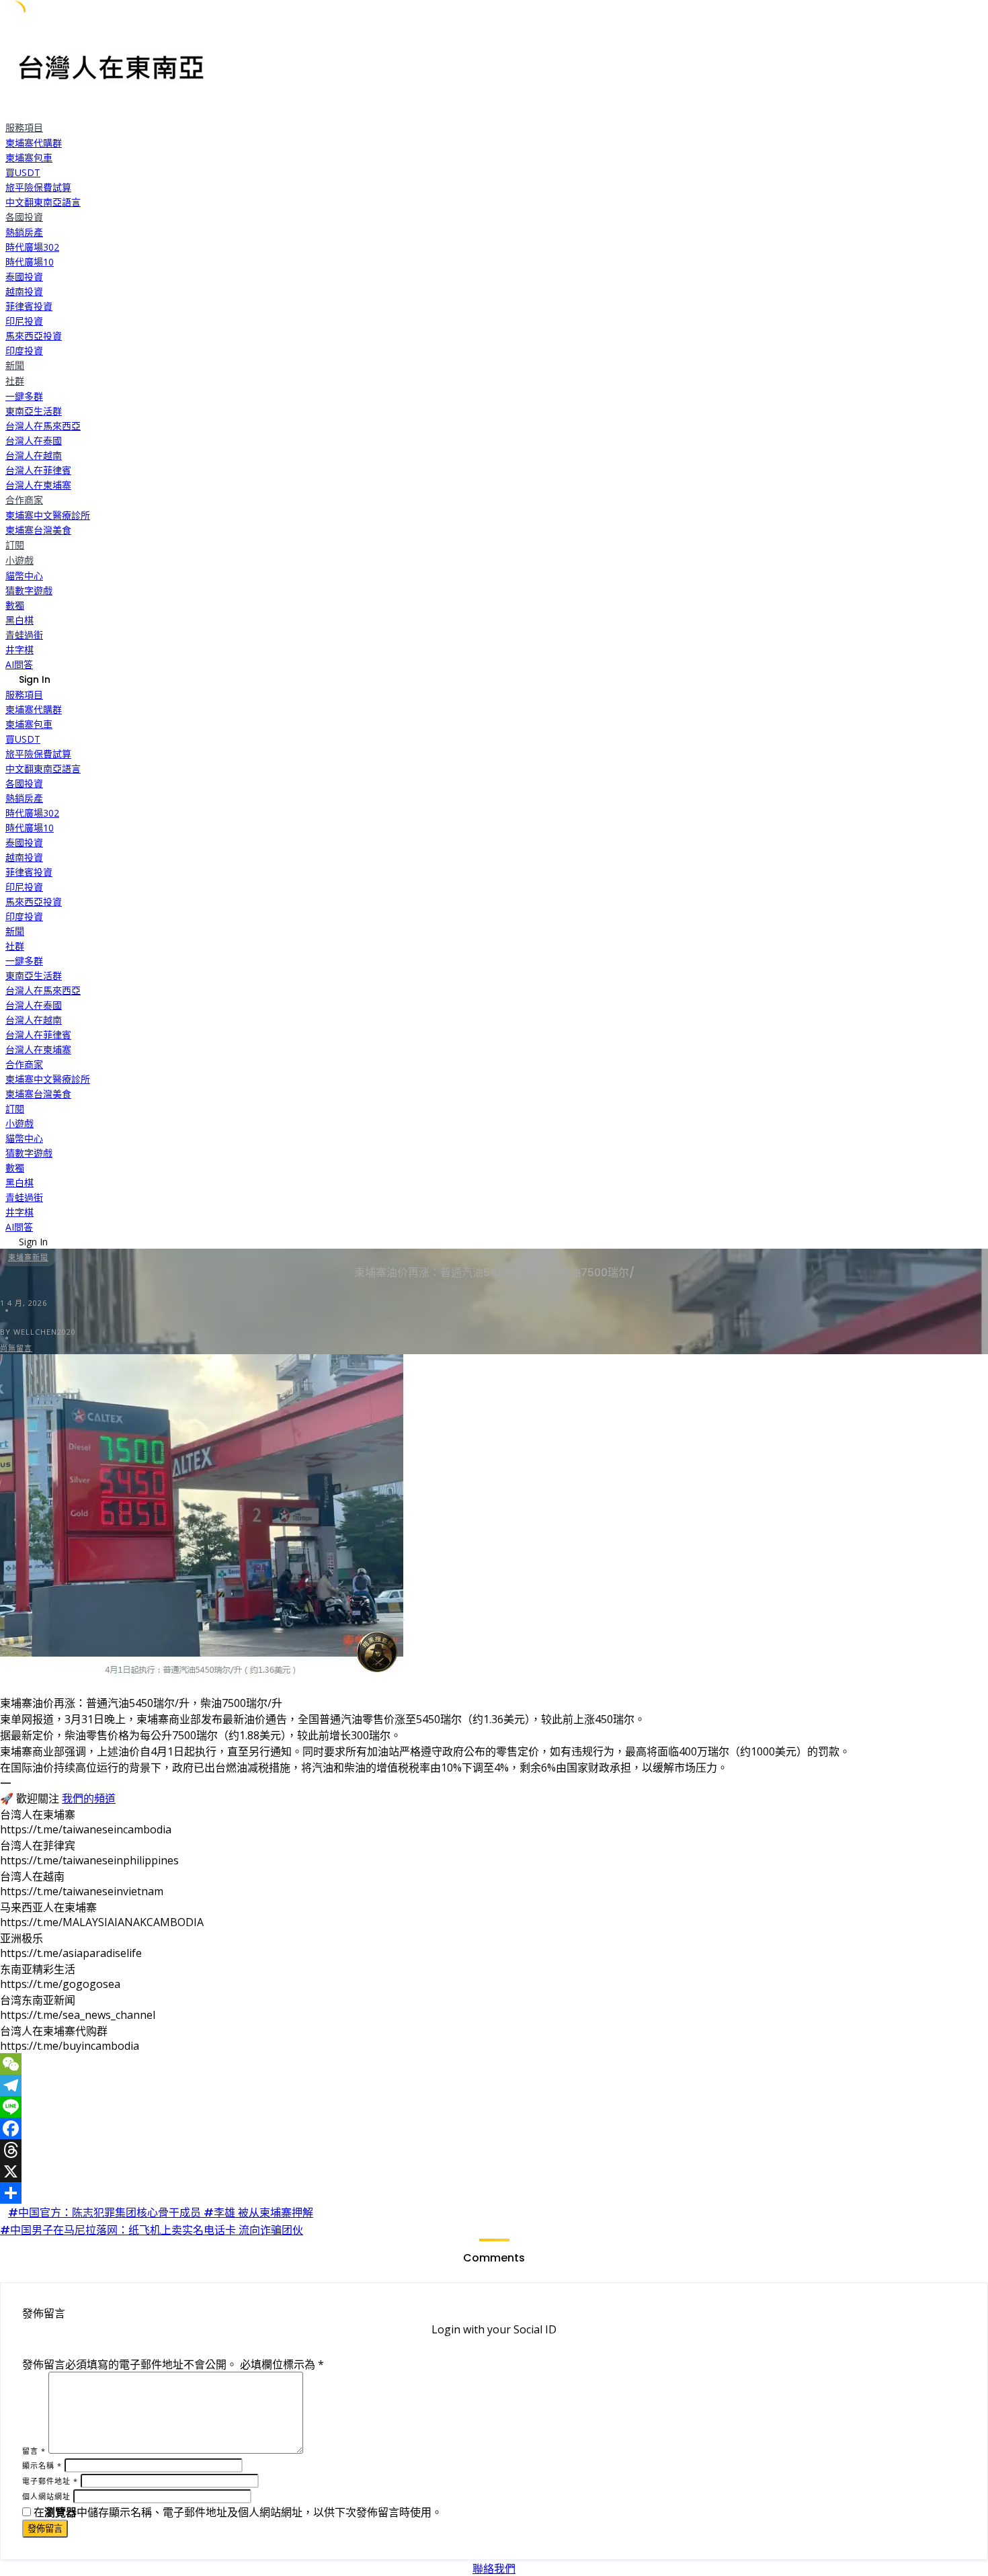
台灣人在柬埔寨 (38, 485)
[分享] (494, 2193)
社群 (15, 381)
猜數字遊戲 (29, 590)
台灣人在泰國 (34, 441)
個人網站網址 (46, 2496)
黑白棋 (19, 620)
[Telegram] (494, 2085)
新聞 (15, 366)
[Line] (494, 2107)
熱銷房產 (24, 232)
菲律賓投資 (29, 306)
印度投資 (24, 350)
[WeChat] (494, 2064)
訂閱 (15, 545)
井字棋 (19, 650)
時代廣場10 (30, 262)
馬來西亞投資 (34, 336)
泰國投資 (24, 277)
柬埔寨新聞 (28, 1257)
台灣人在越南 (34, 455)
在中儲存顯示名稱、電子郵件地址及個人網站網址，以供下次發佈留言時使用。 (238, 2512)
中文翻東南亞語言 (43, 202)
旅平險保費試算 (38, 187)
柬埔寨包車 (29, 158)
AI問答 (19, 664)
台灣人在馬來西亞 (43, 426)
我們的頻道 (89, 1798)
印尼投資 (24, 321)
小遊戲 (19, 560)
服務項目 (24, 128)
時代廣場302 (32, 247)
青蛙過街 (24, 635)
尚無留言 (16, 1348)
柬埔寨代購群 (34, 143)
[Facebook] (494, 2128)
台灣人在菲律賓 (38, 470)
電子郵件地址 (50, 2481)
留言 (34, 2451)
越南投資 (24, 291)
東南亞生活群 (34, 411)
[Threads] (494, 2150)
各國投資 (24, 217)
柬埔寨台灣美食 (38, 530)
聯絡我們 (494, 2569)
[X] (494, 2171)
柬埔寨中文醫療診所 (48, 515)
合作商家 (24, 500)
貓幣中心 (24, 576)
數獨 (15, 605)
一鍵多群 (24, 396)
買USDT (23, 172)
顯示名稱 (42, 2465)
